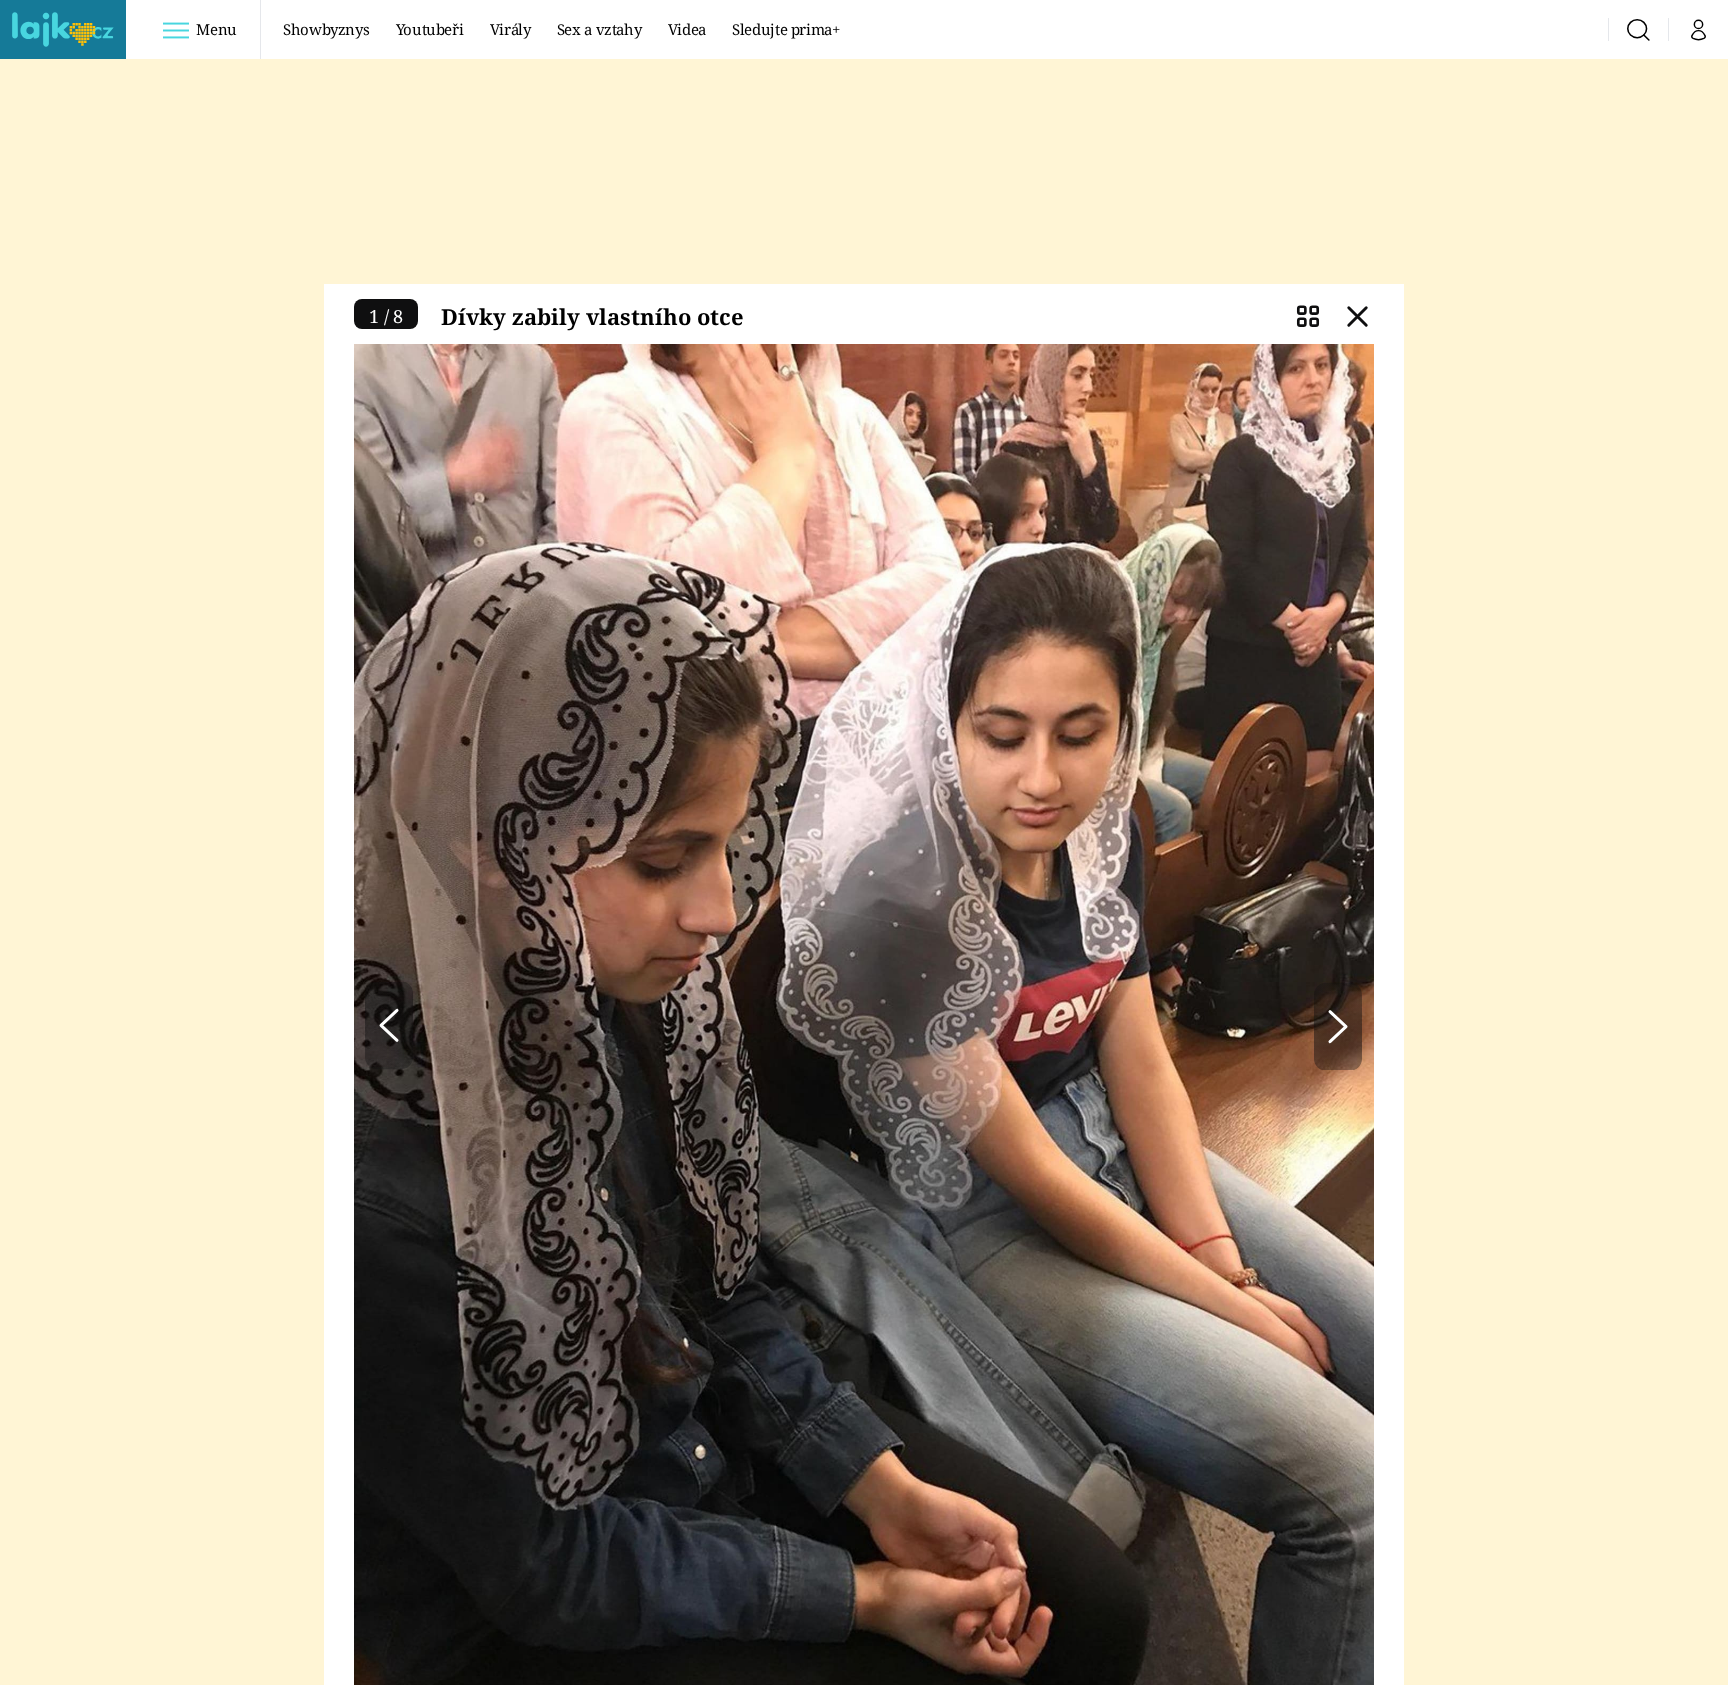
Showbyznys (326, 29)
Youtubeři (430, 29)
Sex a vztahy (599, 29)
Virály (510, 29)
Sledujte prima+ (786, 29)
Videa (687, 29)
